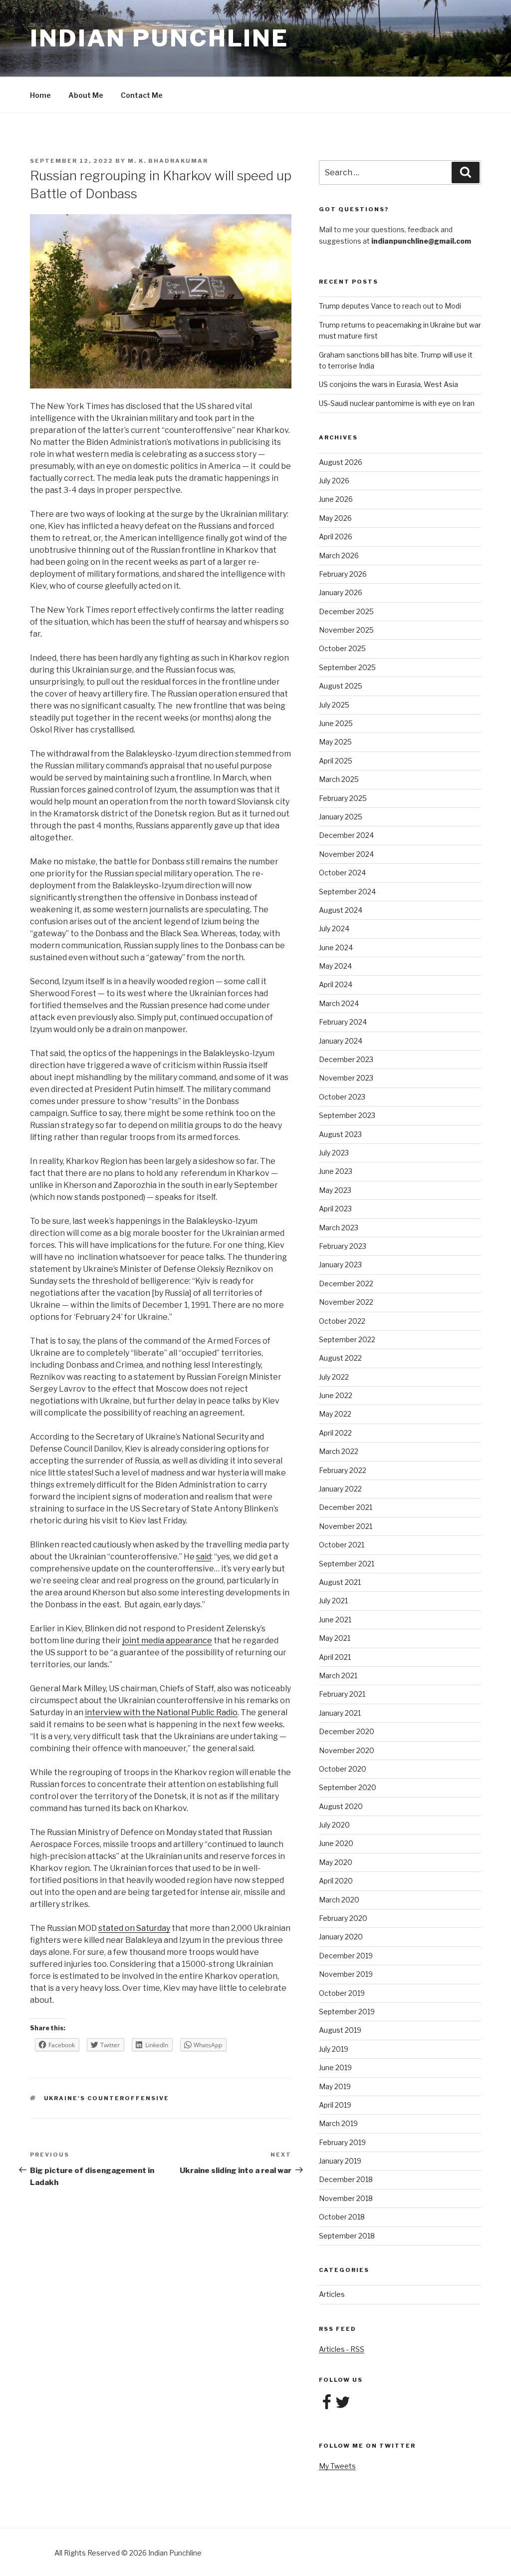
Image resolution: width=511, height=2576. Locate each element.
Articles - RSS (342, 2349)
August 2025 (341, 686)
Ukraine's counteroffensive (107, 2098)
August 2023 (340, 1134)
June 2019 (335, 2067)
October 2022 (342, 1321)
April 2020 (336, 1881)
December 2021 (346, 1507)
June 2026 (336, 499)
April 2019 (335, 2105)
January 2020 (341, 1937)
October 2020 (343, 1769)
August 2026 (341, 462)
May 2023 (335, 1190)
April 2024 (336, 984)
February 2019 (342, 2142)
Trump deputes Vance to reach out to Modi (390, 306)
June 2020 (336, 1843)
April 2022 (335, 1433)
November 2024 (346, 854)
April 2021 (335, 1657)
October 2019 (342, 1993)
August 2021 (340, 1582)
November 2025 (346, 630)
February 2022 (343, 1470)
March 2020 (339, 1900)
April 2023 (335, 1209)
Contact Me (142, 95)
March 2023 (339, 1228)
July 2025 (334, 705)
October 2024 (342, 873)
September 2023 (347, 1115)
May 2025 (335, 742)
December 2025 (346, 611)
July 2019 (334, 2049)
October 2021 (342, 1545)
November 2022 (346, 1302)
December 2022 (346, 1284)
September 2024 (347, 892)
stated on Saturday (134, 1928)
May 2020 (336, 1862)
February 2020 (343, 1918)
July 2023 (334, 1153)
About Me (86, 95)
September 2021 (347, 1564)
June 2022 (336, 1395)
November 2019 (346, 1974)
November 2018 (346, 2198)
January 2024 (341, 1041)
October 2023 (342, 1097)
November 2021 (346, 1526)
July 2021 (333, 1601)
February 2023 (343, 1246)
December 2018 (346, 2179)
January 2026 (341, 592)
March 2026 (339, 555)
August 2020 (341, 1806)
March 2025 (339, 779)
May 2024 (335, 966)
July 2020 (334, 1825)
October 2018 (342, 2217)
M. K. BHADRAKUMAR (168, 161)
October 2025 (342, 648)
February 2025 (343, 798)
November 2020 (347, 1750)
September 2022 (347, 1339)
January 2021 (340, 1713)
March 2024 (339, 1003)
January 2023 (340, 1265)
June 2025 (336, 723)
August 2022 (340, 1358)
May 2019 (335, 2086)
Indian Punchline (159, 38)
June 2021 (335, 1620)
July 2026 (334, 481)
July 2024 (334, 928)
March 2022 (339, 1451)
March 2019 (338, 2123)
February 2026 (343, 574)
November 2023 (346, 1078)
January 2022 (340, 1489)
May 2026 (335, 518)
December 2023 (346, 1059)
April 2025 (336, 761)
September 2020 (348, 1787)
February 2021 (342, 1694)
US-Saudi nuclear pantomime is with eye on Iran (397, 403)
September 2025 (347, 667)
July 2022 (334, 1377)
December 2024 (346, 835)
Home (40, 95)
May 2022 (335, 1414)
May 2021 (335, 1638)
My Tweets (337, 2466)
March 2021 (338, 1675)
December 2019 (346, 1956)
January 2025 (341, 817)
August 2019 (340, 2030)
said (204, 1557)
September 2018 (347, 2236)
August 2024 (341, 910)
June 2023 (336, 1171)
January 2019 (340, 2161)
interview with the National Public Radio (161, 1712)
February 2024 (343, 1022)
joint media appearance (167, 1641)
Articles (332, 2294)
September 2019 (347, 2012)
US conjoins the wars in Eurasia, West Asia (388, 384)
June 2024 (336, 947)
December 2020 (347, 1731)
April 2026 (336, 537)
